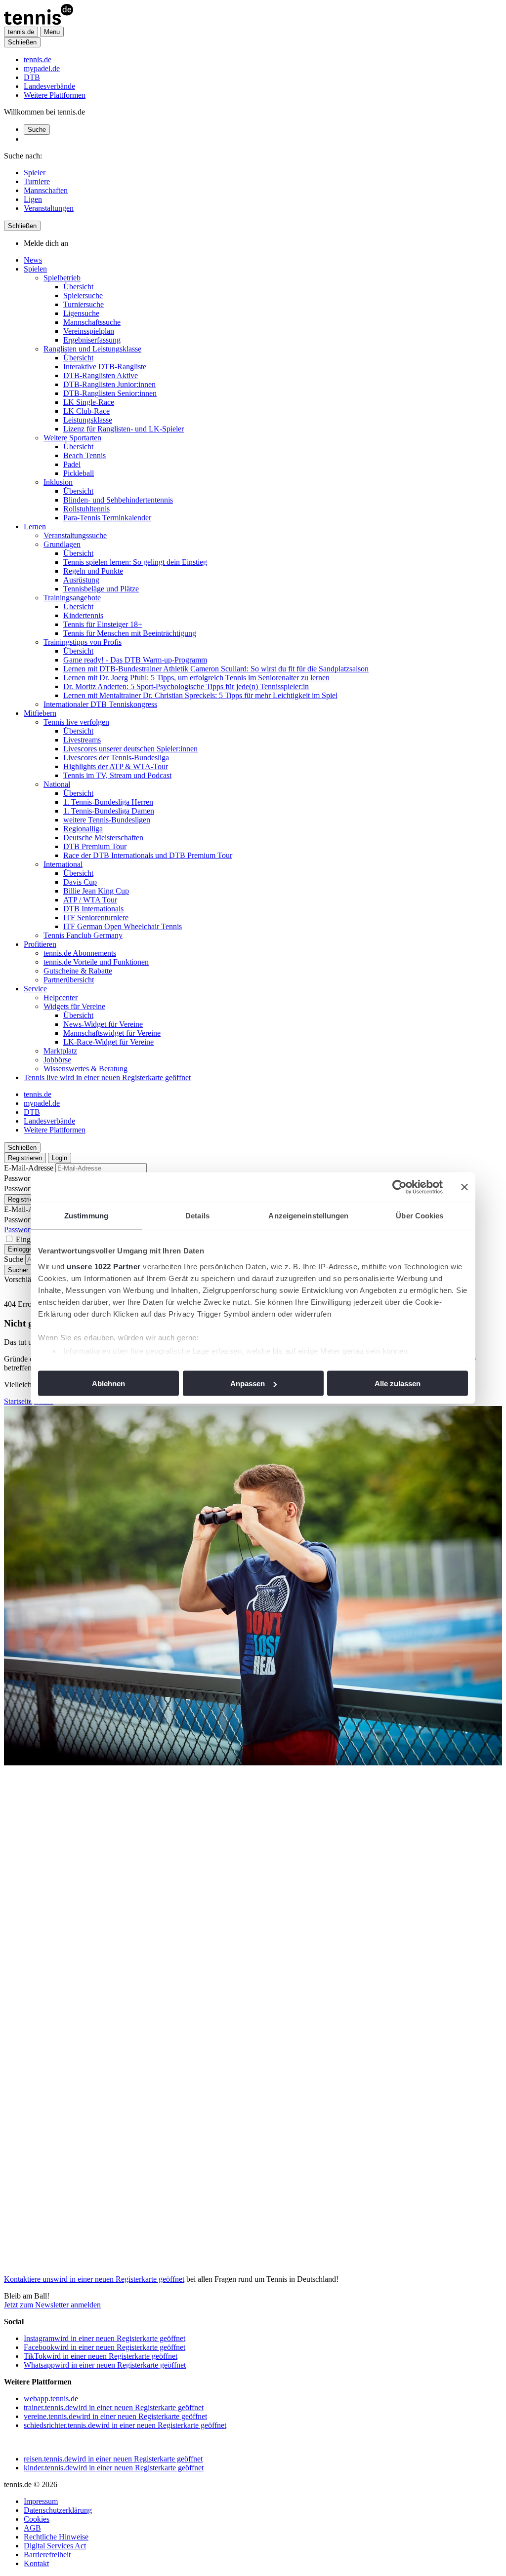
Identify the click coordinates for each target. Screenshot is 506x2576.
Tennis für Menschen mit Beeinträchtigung (130, 633)
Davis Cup (80, 882)
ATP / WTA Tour (90, 900)
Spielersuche (83, 295)
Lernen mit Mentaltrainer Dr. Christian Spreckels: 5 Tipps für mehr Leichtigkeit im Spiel (200, 695)
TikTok (101, 2356)
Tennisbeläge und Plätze (101, 589)
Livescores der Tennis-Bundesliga (116, 758)
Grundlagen (62, 544)
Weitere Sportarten (72, 438)
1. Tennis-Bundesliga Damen (109, 811)
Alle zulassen (398, 1384)
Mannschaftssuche (92, 322)
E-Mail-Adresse (29, 1168)
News (33, 260)
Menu (52, 32)
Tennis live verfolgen (76, 722)
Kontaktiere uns (94, 2279)
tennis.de (38, 59)
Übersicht (78, 287)
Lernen (35, 527)
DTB (32, 77)
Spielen (35, 269)
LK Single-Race (89, 402)
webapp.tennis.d (49, 2399)
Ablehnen (108, 1384)
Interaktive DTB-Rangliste (105, 367)
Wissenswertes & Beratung (85, 1069)
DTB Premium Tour (95, 846)
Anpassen (248, 1384)
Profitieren (40, 944)
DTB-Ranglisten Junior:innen (109, 384)
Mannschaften (46, 190)
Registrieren (25, 1158)
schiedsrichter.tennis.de (125, 2425)
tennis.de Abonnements (80, 953)
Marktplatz (60, 1051)
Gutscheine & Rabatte (78, 971)
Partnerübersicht (69, 980)
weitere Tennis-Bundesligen (107, 820)
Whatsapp (105, 2365)
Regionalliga (83, 829)
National (57, 784)
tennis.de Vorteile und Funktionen (96, 962)
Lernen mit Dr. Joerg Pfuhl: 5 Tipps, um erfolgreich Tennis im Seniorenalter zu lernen (196, 678)
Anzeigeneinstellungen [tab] (308, 1216)
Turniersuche (84, 304)
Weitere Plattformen (55, 95)
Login (60, 1158)
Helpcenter (61, 997)
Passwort (18, 1178)
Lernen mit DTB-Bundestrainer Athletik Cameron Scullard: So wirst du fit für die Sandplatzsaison (216, 669)
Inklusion (58, 482)
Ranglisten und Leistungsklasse (92, 349)
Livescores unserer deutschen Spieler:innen (130, 749)
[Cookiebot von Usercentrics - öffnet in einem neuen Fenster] (400, 1187)
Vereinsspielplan (89, 331)
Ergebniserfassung (92, 340)
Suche (37, 130)
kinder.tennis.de (114, 2468)
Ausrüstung (81, 580)
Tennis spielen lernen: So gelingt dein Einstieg (135, 562)
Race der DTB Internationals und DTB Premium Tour (148, 855)
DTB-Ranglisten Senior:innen (110, 393)
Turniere (37, 181)
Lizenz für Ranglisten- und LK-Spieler (124, 429)
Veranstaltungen (49, 208)
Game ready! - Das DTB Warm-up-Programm (135, 660)
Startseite (18, 1401)
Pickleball (79, 473)
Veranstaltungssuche (75, 535)
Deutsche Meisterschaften (103, 838)
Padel (72, 464)
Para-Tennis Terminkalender (107, 518)
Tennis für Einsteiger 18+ (103, 624)
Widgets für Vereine (74, 1006)
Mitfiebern (40, 713)
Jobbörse (57, 1060)
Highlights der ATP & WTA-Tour (116, 766)
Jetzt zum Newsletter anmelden (52, 2305)
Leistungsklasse (88, 420)
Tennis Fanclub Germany (83, 935)
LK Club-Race (86, 411)
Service (35, 989)
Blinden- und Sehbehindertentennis (118, 500)
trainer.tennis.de (114, 2407)
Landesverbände (49, 86)
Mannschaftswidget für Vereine (112, 1033)
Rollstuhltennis (86, 509)
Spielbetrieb (62, 278)
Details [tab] (197, 1216)
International (63, 864)
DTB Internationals (93, 909)
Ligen (33, 199)
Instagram (105, 2338)
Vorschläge (21, 1279)
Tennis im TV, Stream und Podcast (117, 775)
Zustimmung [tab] (86, 1216)
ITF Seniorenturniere (96, 917)
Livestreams (82, 740)
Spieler (35, 173)
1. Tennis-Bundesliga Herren (108, 802)
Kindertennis (83, 615)
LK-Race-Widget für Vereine (108, 1042)
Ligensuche (81, 313)
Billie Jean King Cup (96, 891)
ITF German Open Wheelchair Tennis (123, 926)
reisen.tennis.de (113, 2459)
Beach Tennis (84, 455)
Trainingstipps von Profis (83, 642)
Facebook (105, 2347)
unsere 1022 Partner (104, 1266)
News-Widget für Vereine (103, 1024)
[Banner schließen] (464, 1187)
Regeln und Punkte (93, 571)
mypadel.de (42, 68)
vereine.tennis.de (115, 2416)
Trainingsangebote (72, 598)
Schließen (22, 42)
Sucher (18, 1270)
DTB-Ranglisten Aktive (101, 375)
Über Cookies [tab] (420, 1216)
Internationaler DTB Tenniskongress (100, 704)
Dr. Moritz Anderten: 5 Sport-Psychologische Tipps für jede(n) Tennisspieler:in (186, 686)
